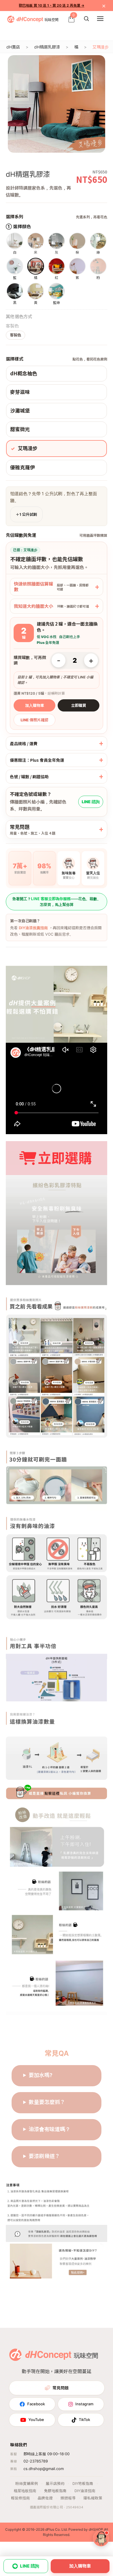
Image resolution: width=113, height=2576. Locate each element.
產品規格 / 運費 (24, 743)
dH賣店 (13, 47)
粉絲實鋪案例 (27, 2484)
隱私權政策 (93, 2498)
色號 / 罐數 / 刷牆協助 (29, 777)
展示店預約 (55, 2484)
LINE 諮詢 (91, 802)
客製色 (16, 335)
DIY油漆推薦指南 (33, 928)
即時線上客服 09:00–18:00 (47, 2454)
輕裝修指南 (20, 2498)
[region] (57, 104)
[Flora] (101, 2538)
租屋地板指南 (25, 2491)
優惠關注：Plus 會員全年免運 (37, 760)
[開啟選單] (100, 19)
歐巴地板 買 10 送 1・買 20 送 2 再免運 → (52, 5)
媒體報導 (68, 2498)
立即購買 (79, 705)
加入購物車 (35, 705)
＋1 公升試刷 (26, 514)
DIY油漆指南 (85, 2491)
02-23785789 (36, 2461)
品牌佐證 (45, 2498)
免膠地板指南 (55, 2491)
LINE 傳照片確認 (34, 720)
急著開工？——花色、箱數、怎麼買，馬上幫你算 (57, 901)
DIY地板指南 (83, 2484)
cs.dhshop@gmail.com (44, 2469)
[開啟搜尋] (86, 19)
